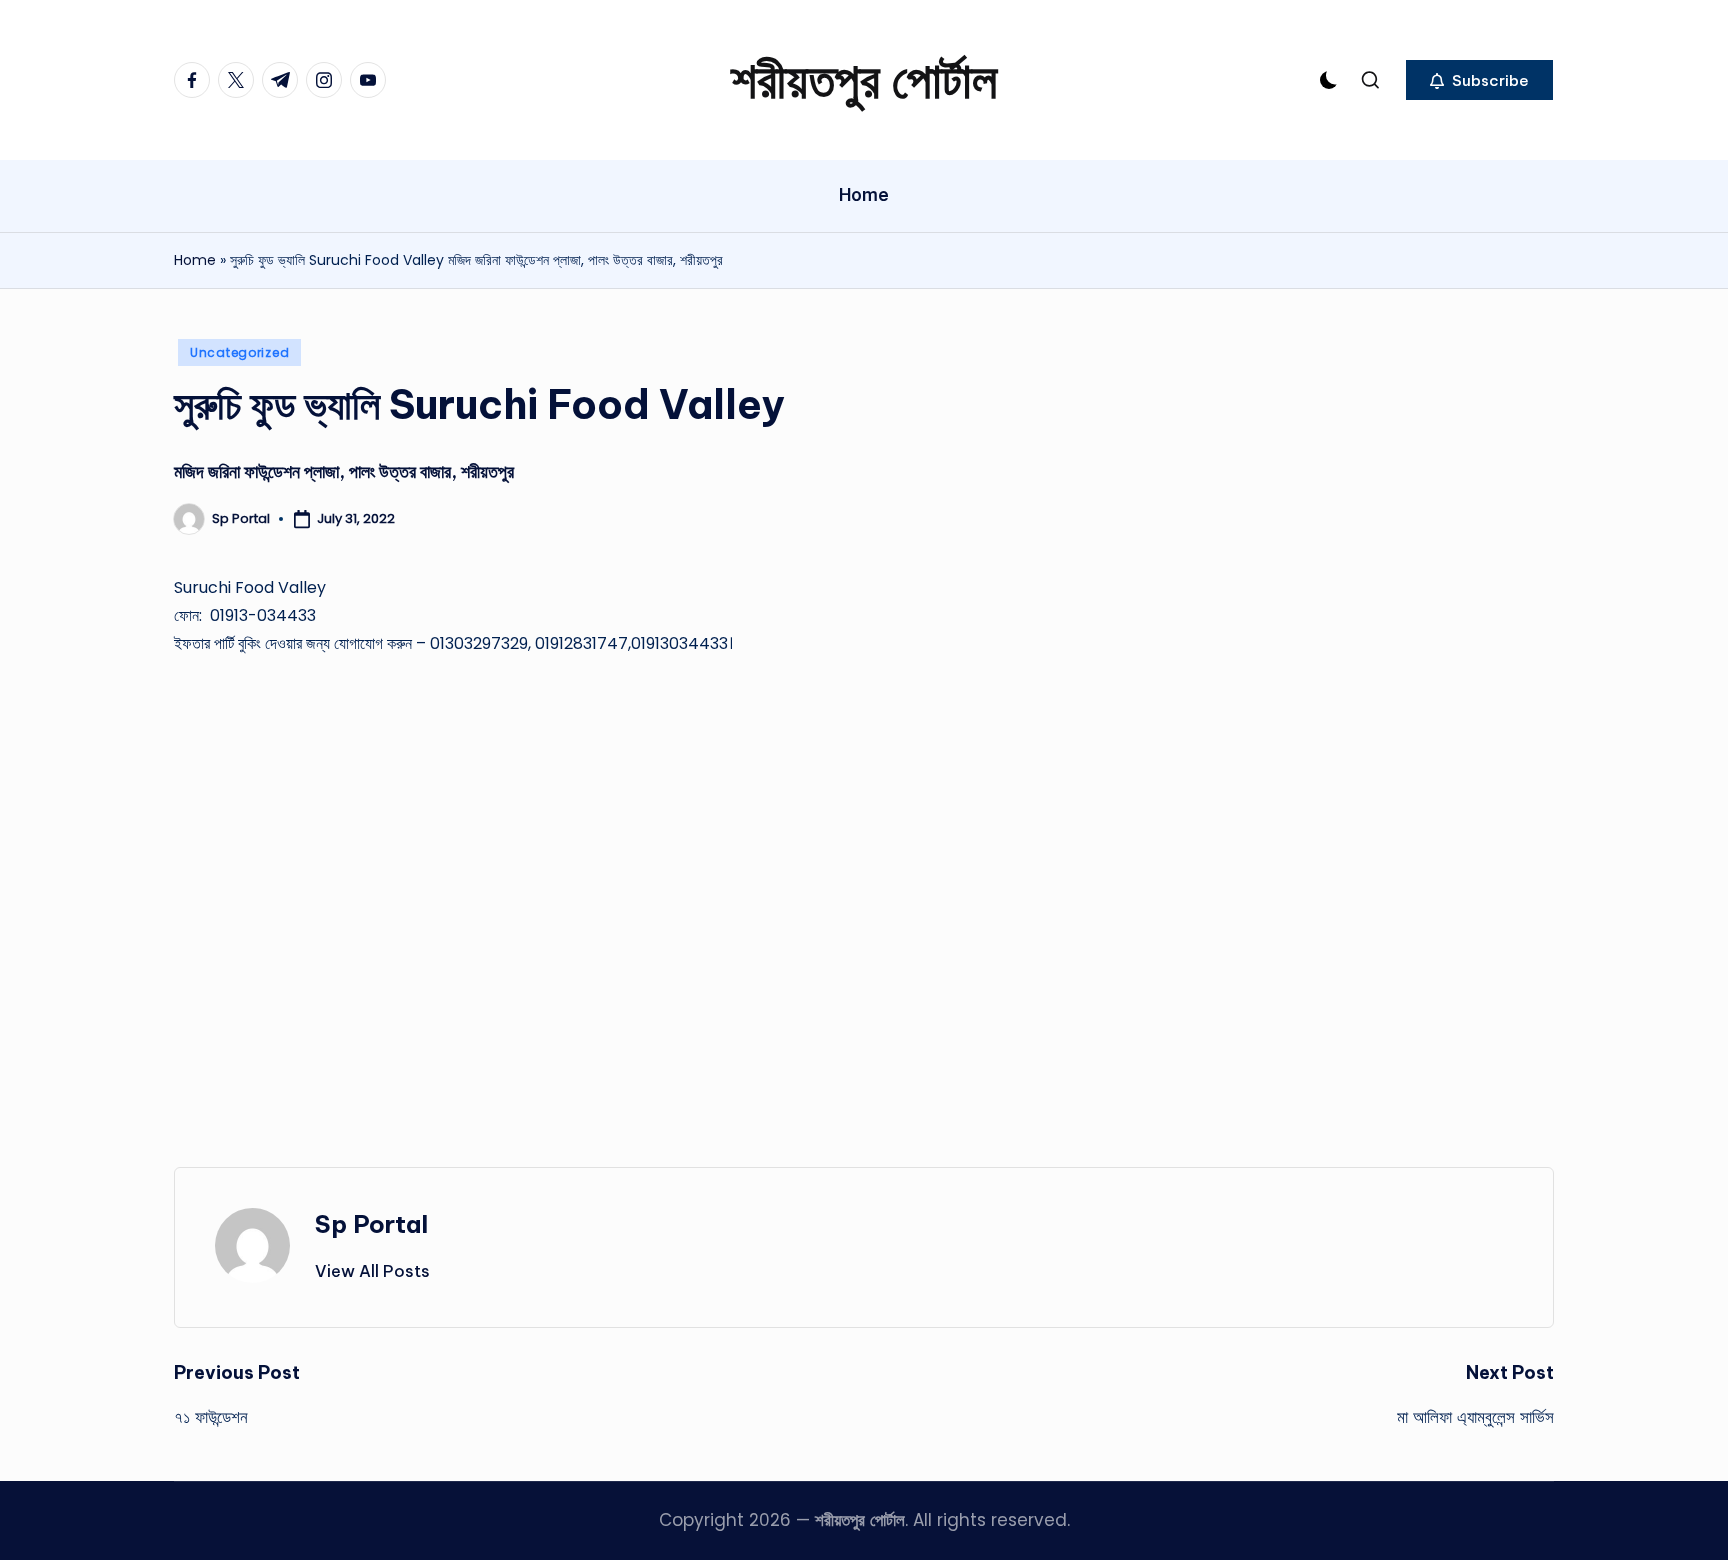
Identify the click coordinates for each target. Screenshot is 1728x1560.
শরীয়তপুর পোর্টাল (864, 79)
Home (195, 260)
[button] (1479, 80)
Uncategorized (239, 352)
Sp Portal (371, 1224)
